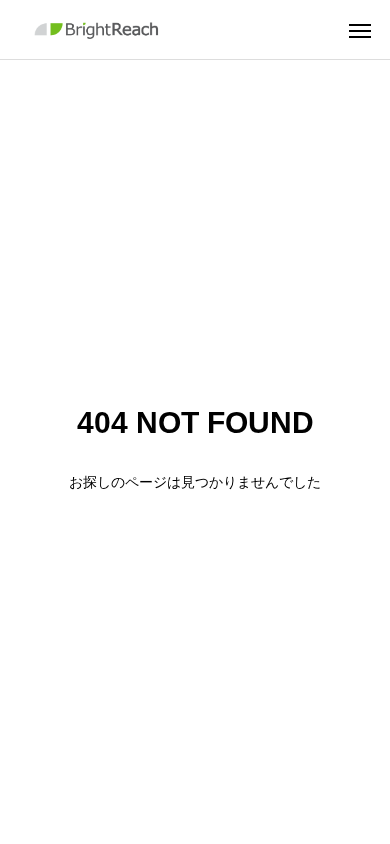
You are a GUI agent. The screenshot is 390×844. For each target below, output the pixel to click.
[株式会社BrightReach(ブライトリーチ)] (99, 29)
